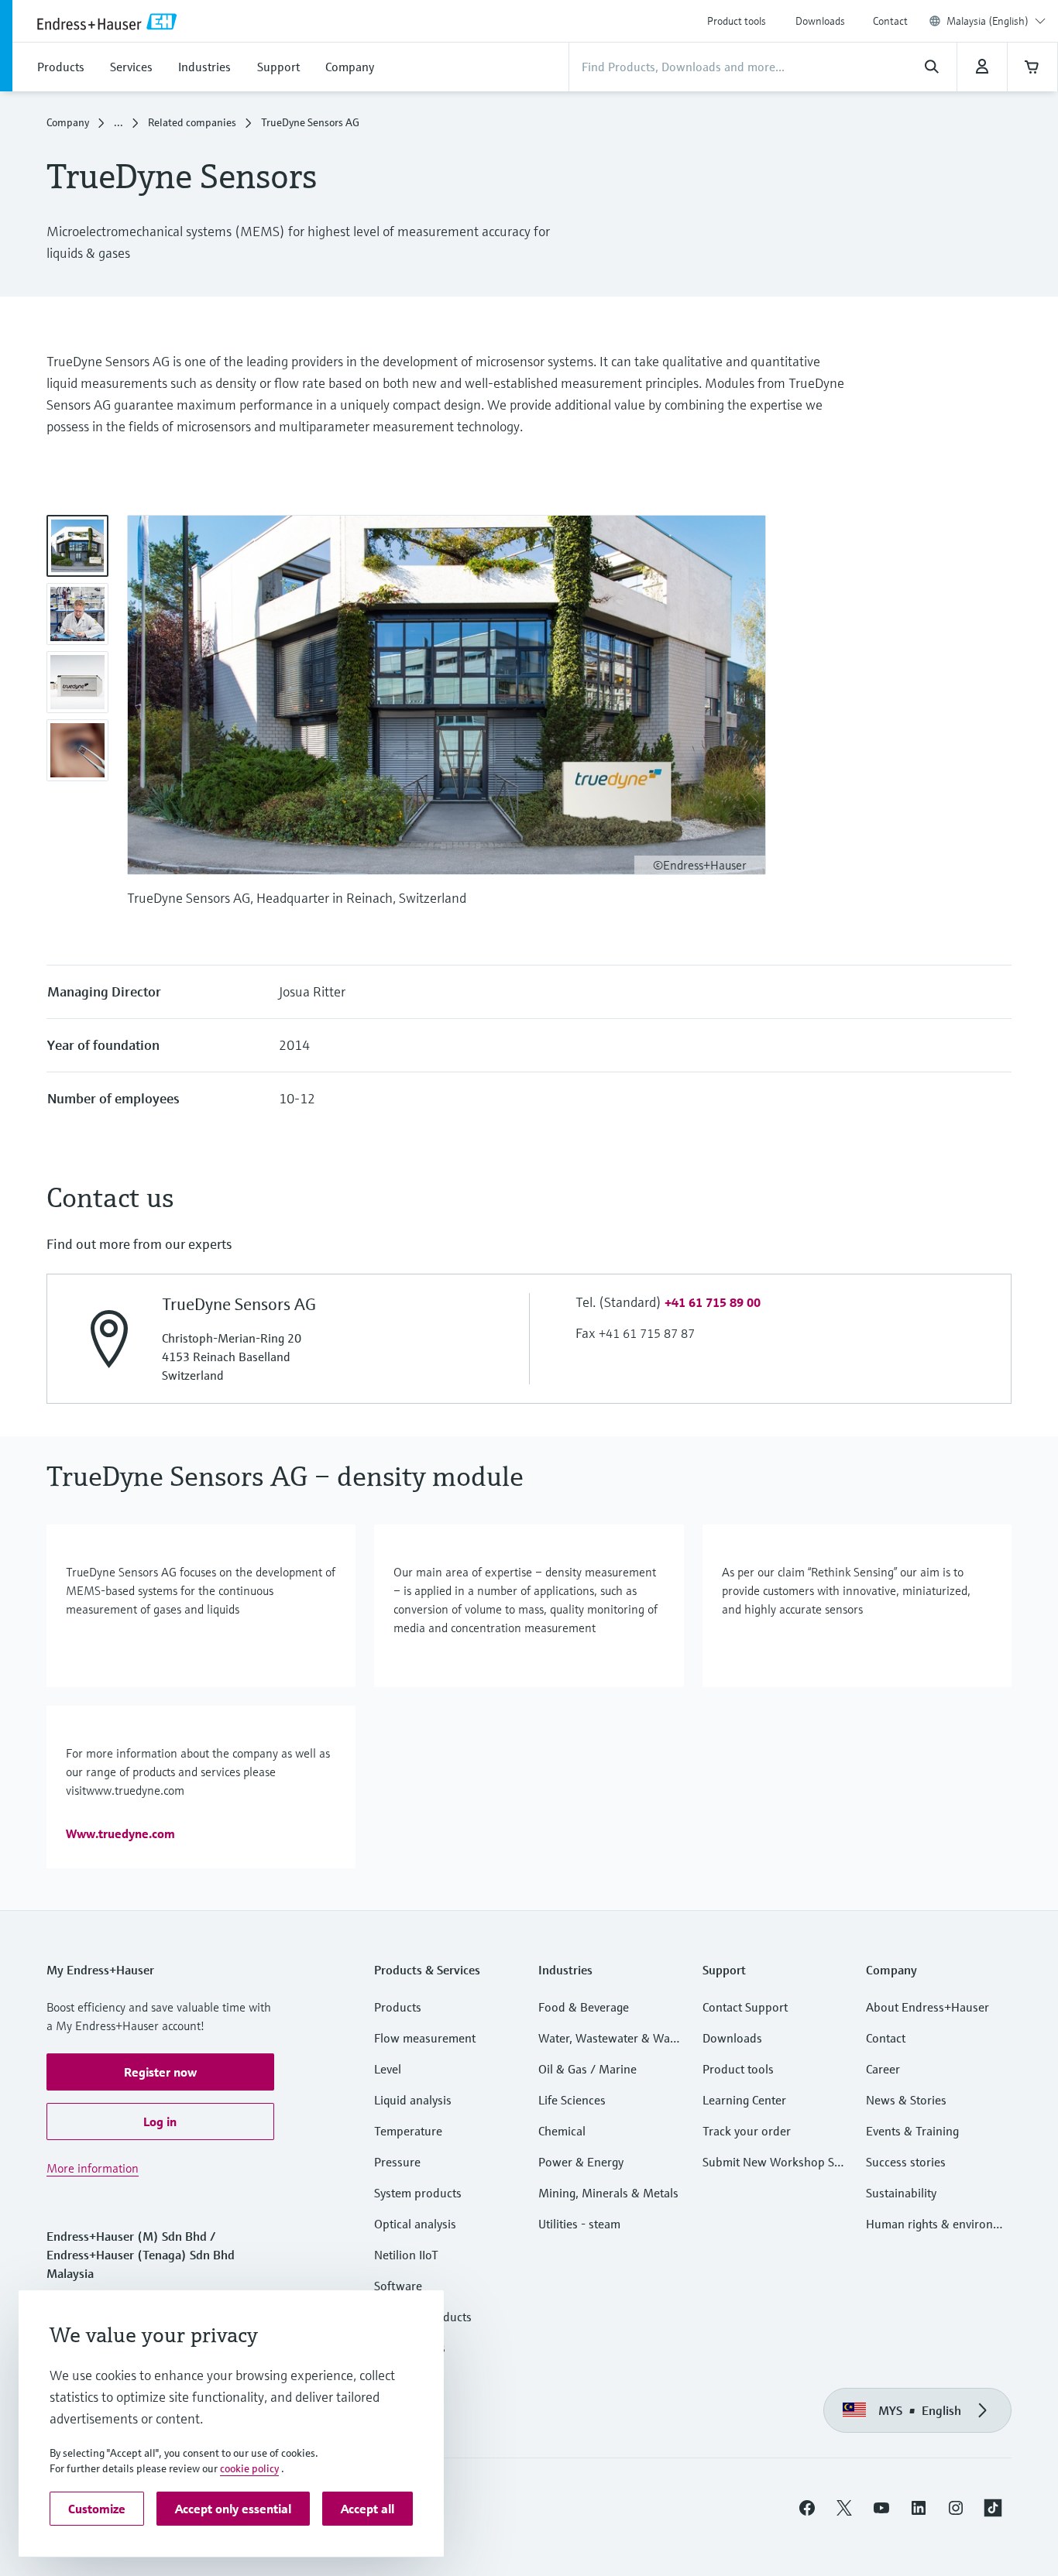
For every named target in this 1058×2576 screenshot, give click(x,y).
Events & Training (912, 2131)
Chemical (562, 2131)
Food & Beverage (584, 2007)
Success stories (906, 2162)
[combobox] (996, 21)
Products (398, 2007)
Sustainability (901, 2193)
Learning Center (744, 2100)
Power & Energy (581, 2162)
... (119, 122)
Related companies (192, 122)
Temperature (408, 2131)
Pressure (397, 2162)
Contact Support (745, 2007)
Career (883, 2069)
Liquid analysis (413, 2100)
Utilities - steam (579, 2224)
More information (93, 2168)
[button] (713, 1302)
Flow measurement (425, 2038)
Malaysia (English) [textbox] (988, 21)
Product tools (737, 21)
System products (418, 2193)
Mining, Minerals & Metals (608, 2193)
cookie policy (249, 2468)
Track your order (747, 2131)
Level (388, 2069)
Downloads (820, 21)
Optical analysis (415, 2224)
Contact (890, 21)
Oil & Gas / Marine (587, 2069)
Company (68, 122)
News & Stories (906, 2100)
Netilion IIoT (406, 2255)
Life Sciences (572, 2100)
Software (398, 2286)
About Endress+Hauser (927, 2007)
